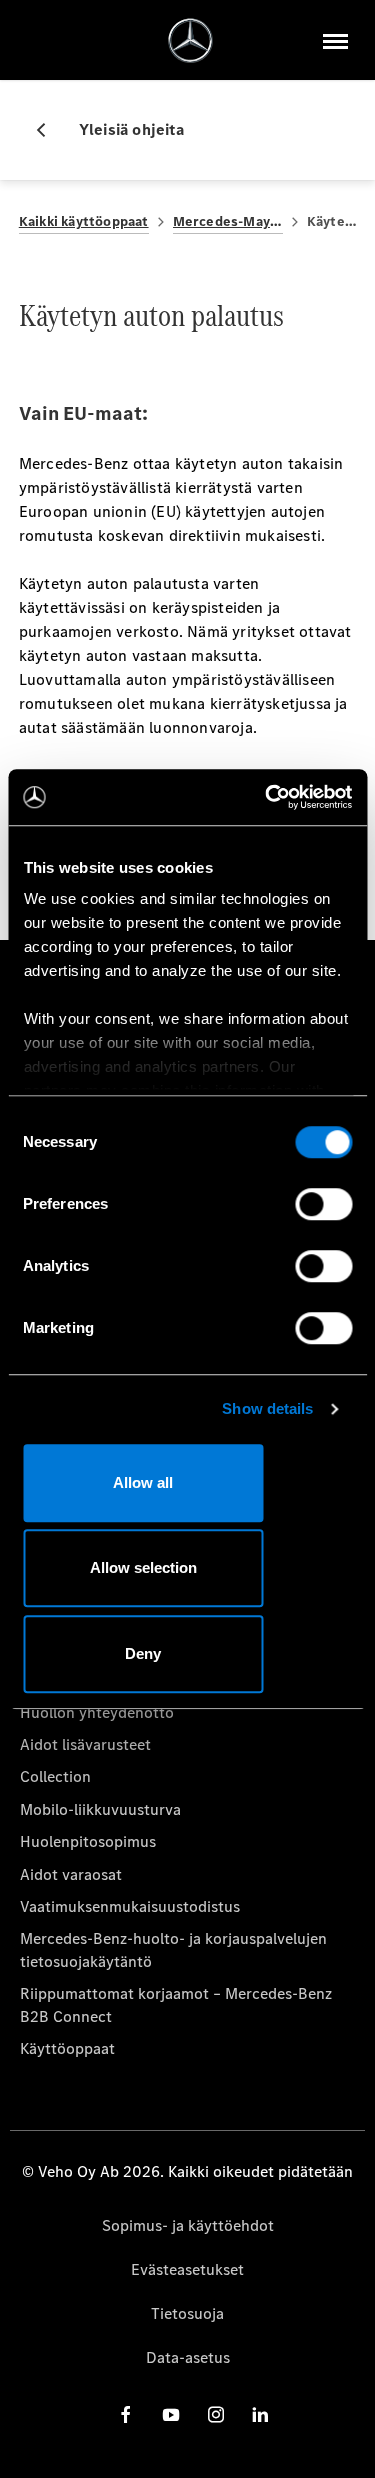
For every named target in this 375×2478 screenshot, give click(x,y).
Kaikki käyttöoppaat (84, 221)
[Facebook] (126, 2414)
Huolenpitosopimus (88, 1841)
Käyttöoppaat (67, 2048)
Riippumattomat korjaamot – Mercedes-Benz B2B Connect (176, 2004)
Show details (267, 1408)
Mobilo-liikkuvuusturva (100, 1809)
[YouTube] (171, 2414)
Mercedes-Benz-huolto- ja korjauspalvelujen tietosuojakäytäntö (173, 1949)
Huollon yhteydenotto (97, 1712)
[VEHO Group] (190, 40)
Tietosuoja (187, 2313)
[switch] (323, 1204)
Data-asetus (188, 2357)
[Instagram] (216, 2414)
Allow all (143, 1482)
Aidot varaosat (71, 1874)
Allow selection (143, 1567)
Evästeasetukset (187, 2269)
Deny (143, 1653)
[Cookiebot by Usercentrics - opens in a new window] (267, 797)
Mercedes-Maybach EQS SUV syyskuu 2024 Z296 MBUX (228, 221)
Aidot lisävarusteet (85, 1744)
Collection (55, 1776)
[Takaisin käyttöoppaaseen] (49, 130)
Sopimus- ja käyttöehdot (188, 2225)
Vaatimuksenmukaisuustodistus (130, 1906)
